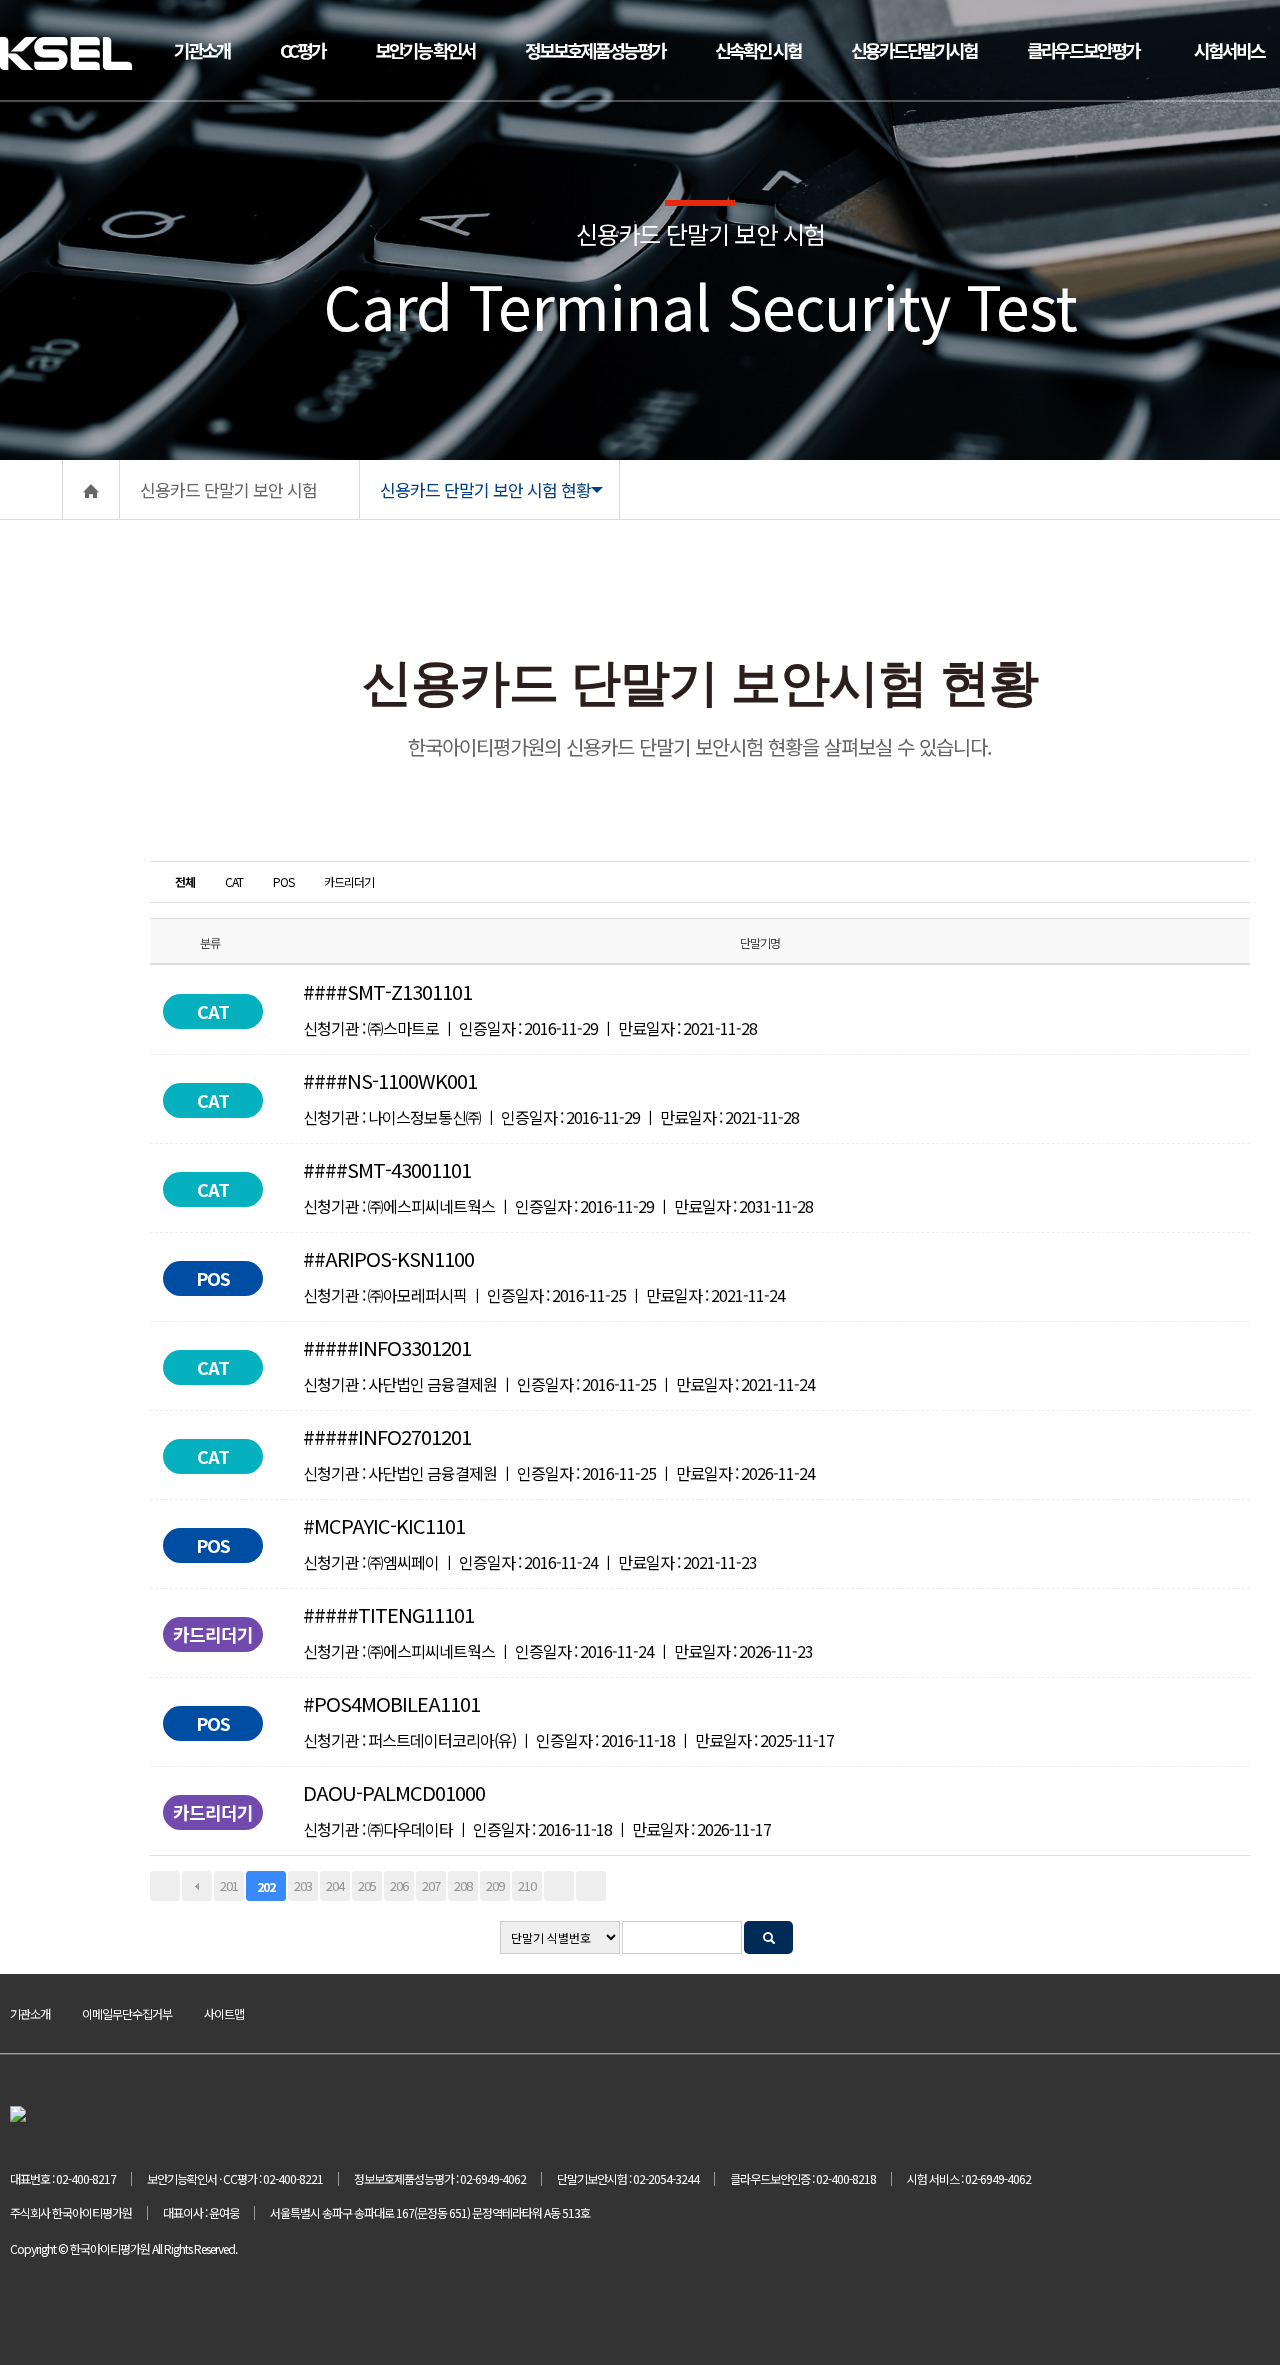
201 (229, 1885)
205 (367, 1885)
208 (463, 1885)
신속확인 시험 (758, 50)
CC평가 (302, 50)
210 (527, 1885)
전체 (185, 881)
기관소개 (202, 50)
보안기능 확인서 (425, 50)
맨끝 (591, 1886)
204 (335, 1885)
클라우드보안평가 (1083, 50)
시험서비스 (1229, 50)
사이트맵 (224, 2013)
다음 (559, 1886)
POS (283, 881)
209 (495, 1885)
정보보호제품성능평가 (595, 50)
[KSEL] (66, 47)
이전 (197, 1886)
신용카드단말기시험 (914, 50)
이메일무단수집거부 (127, 2013)
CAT (234, 881)
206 (399, 1885)
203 (303, 1885)
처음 (165, 1886)
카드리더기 (349, 881)
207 (431, 1885)
